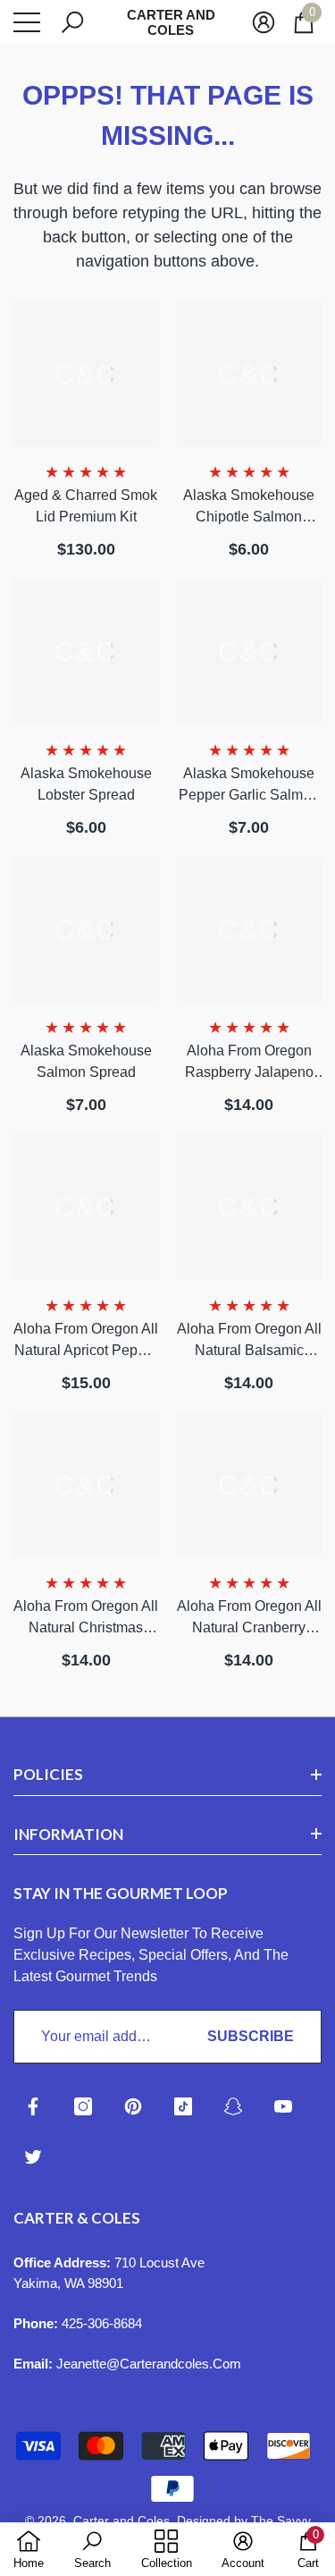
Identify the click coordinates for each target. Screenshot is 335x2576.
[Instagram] (83, 2106)
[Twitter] (33, 2157)
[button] (72, 22)
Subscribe (251, 2036)
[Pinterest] (133, 2106)
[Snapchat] (233, 2106)
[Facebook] (33, 2106)
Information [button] (68, 1834)
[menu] (27, 22)
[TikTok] (183, 2106)
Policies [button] (48, 1774)
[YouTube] (283, 2106)
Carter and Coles (121, 2521)
